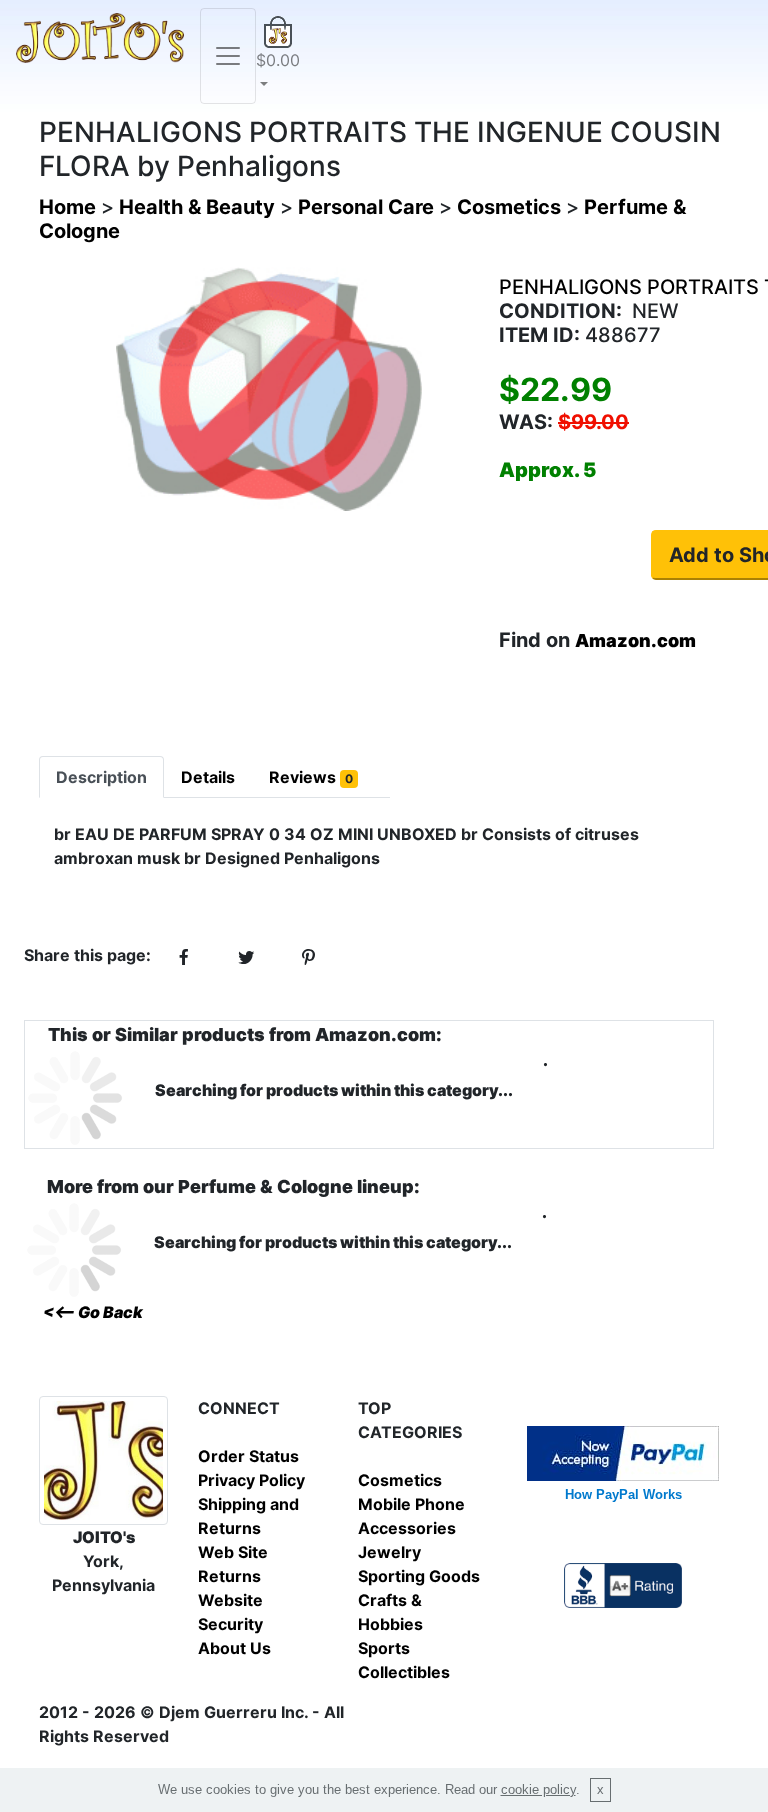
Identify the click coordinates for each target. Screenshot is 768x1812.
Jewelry (389, 1552)
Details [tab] (208, 777)
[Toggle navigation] (228, 56)
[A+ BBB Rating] (623, 1583)
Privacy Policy (251, 1480)
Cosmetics (400, 1480)
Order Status (248, 1456)
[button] (278, 56)
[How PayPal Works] (623, 1451)
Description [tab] (101, 777)
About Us (234, 1648)
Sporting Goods (419, 1576)
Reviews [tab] (311, 777)
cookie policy (538, 1789)
